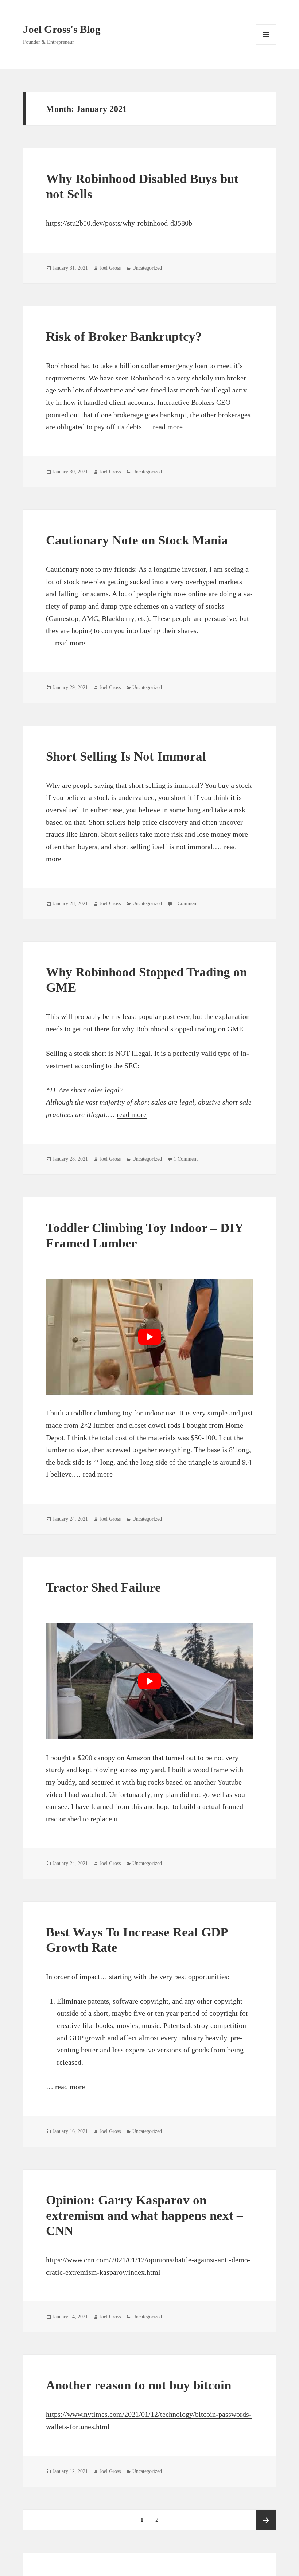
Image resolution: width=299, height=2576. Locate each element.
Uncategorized (147, 268)
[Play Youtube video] (149, 1337)
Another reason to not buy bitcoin (139, 2385)
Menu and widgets (266, 45)
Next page (266, 2520)
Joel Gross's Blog (62, 29)
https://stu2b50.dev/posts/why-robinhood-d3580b (119, 223)
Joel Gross (110, 268)
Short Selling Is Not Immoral (126, 756)
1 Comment (186, 904)
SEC (131, 1066)
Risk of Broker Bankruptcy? (124, 337)
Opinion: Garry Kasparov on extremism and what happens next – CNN (145, 2215)
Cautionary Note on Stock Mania (137, 540)
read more (168, 427)
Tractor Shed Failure (103, 1588)
